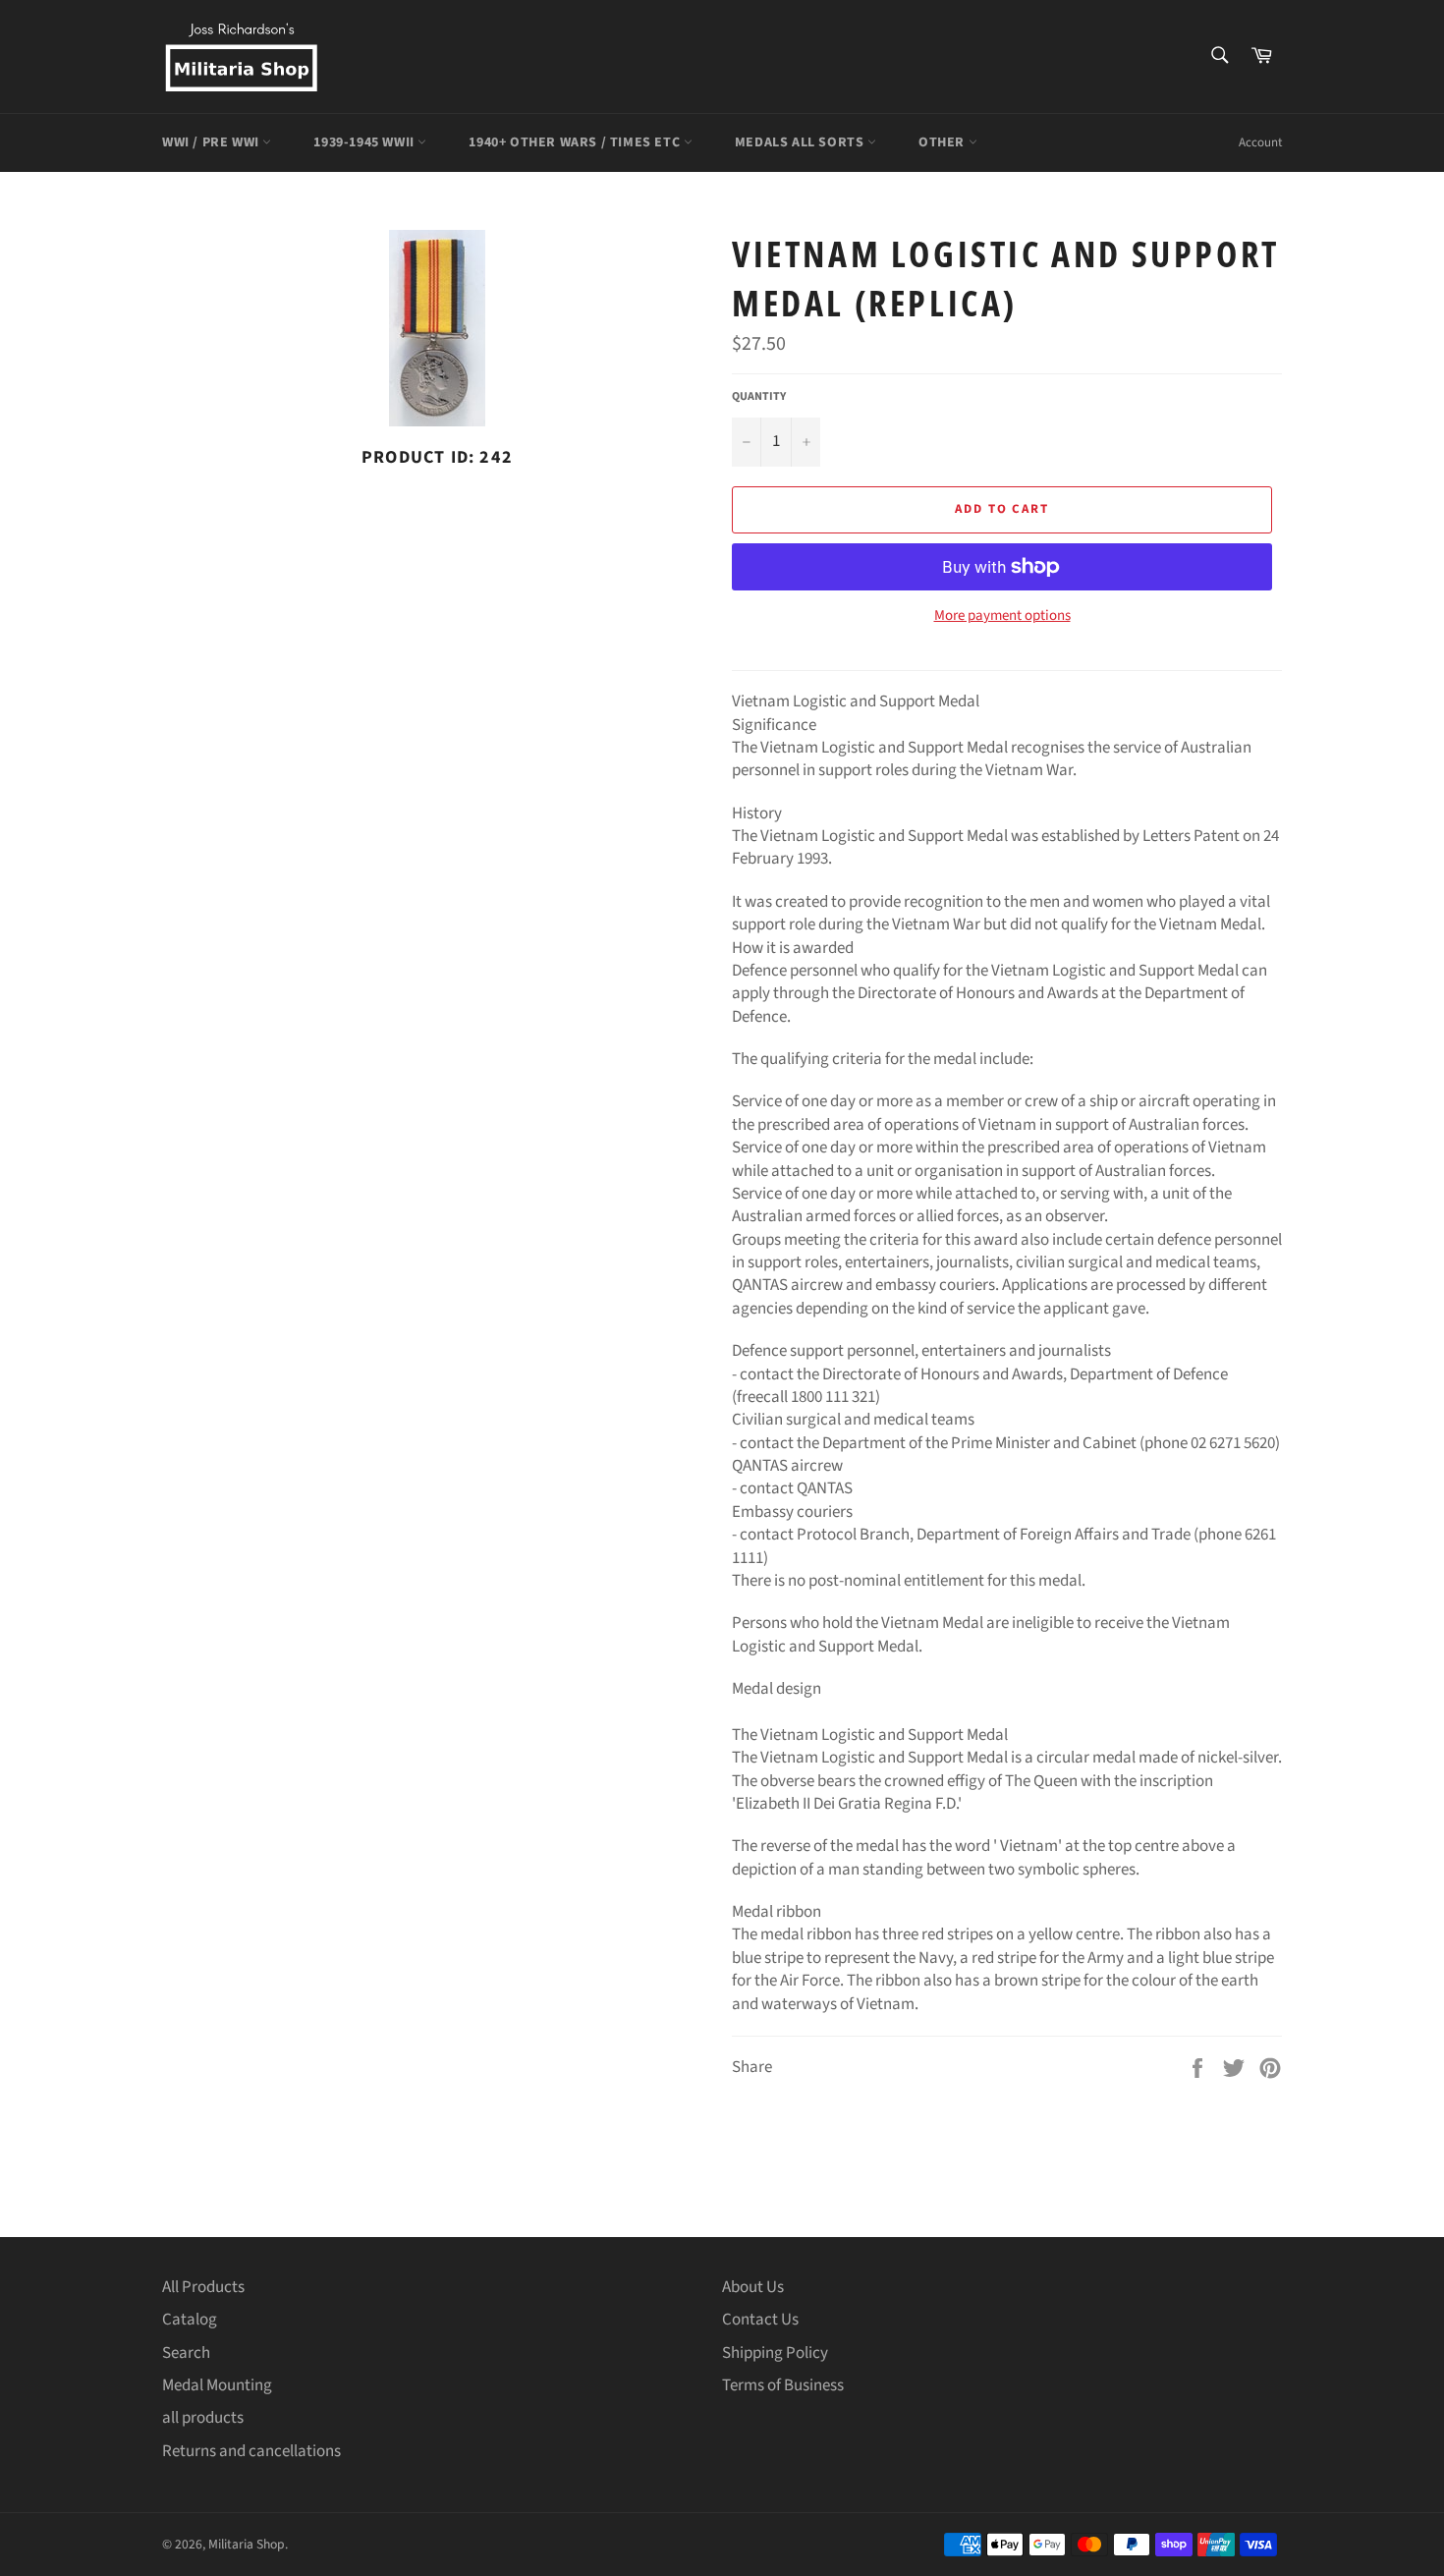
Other (944, 142)
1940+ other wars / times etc (576, 142)
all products (203, 2418)
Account (1260, 142)
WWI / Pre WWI (212, 142)
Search (186, 2353)
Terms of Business (783, 2385)
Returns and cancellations (251, 2451)
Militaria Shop (247, 2544)
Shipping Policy (775, 2353)
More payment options (1002, 616)
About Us (753, 2287)
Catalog (190, 2320)
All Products (203, 2287)
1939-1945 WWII (365, 142)
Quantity (759, 397)
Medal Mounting (217, 2385)
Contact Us (760, 2320)
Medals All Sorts (801, 142)
